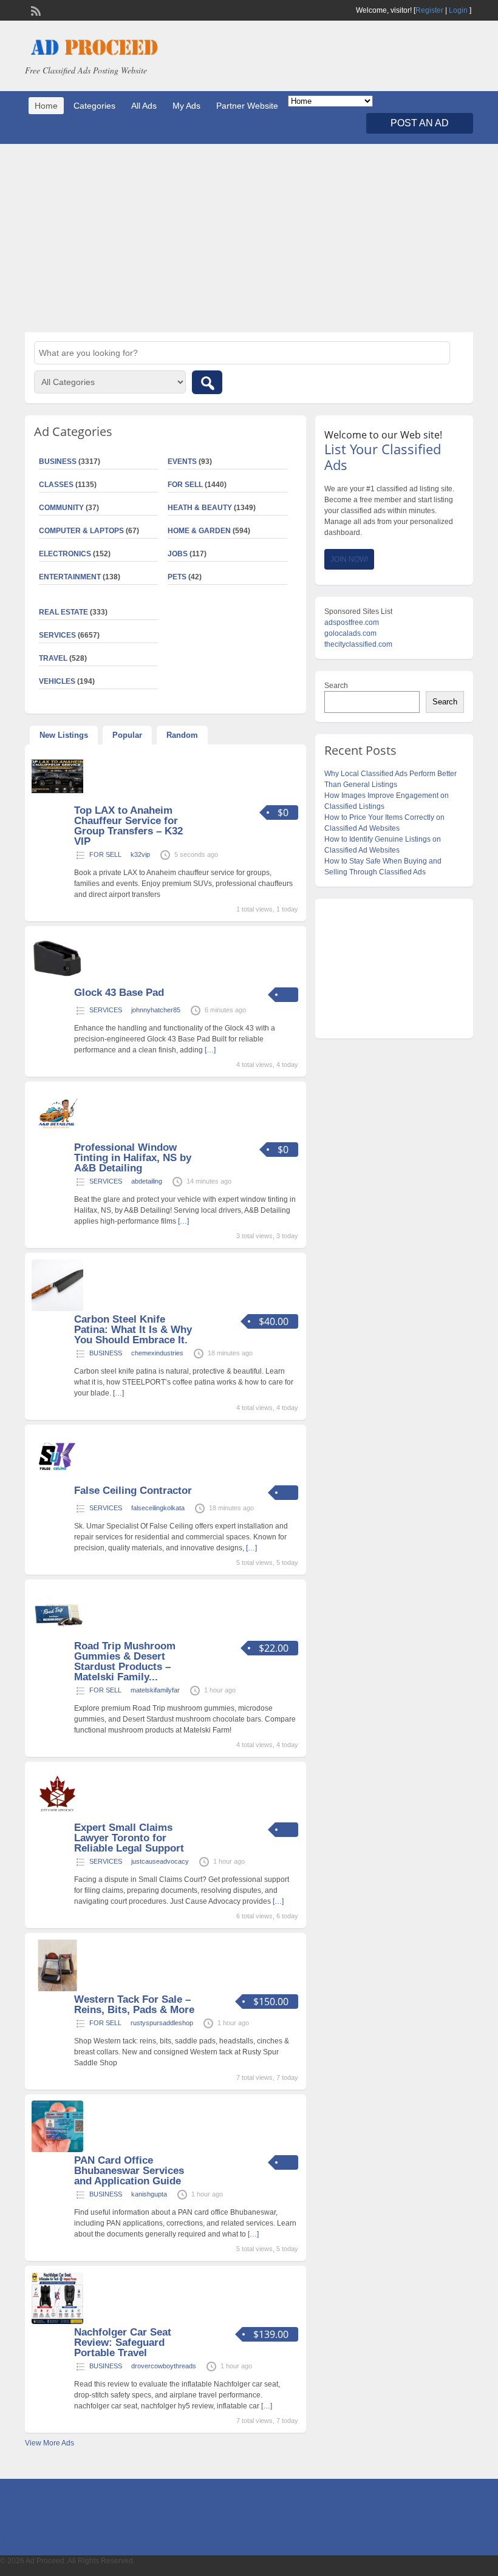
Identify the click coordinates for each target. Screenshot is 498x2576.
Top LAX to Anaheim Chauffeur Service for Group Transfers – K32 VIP (128, 826)
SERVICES (106, 1010)
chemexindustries (157, 1353)
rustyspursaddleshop (162, 2023)
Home (46, 106)
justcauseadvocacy (160, 1861)
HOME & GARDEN (199, 531)
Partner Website (247, 106)
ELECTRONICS (65, 554)
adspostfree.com (352, 622)
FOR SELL (185, 485)
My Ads (186, 106)
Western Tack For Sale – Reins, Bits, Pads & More (134, 2005)
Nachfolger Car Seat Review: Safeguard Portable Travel (123, 2343)
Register (429, 10)
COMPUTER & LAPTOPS (81, 531)
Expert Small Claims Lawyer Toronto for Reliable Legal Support (129, 1838)
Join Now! (349, 559)
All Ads (144, 106)
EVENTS (182, 462)
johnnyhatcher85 (156, 1010)
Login (458, 10)
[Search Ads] (207, 382)
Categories (94, 106)
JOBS (178, 554)
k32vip (140, 854)
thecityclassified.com (358, 644)
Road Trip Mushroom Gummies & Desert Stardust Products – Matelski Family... (125, 1661)
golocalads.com (350, 633)
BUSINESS (106, 1353)
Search (336, 686)
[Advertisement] (249, 238)
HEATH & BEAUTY (200, 508)
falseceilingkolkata (158, 1508)
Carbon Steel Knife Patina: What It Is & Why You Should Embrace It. (133, 1330)
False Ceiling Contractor (133, 1491)
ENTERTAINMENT (70, 577)
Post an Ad (420, 123)
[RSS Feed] (35, 10)
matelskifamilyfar (155, 1690)
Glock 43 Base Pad (119, 993)
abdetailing (147, 1181)
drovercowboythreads (164, 2366)
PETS (177, 577)
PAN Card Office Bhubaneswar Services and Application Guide (129, 2171)
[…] (210, 1050)
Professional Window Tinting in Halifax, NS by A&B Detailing (133, 1158)
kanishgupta (149, 2194)
